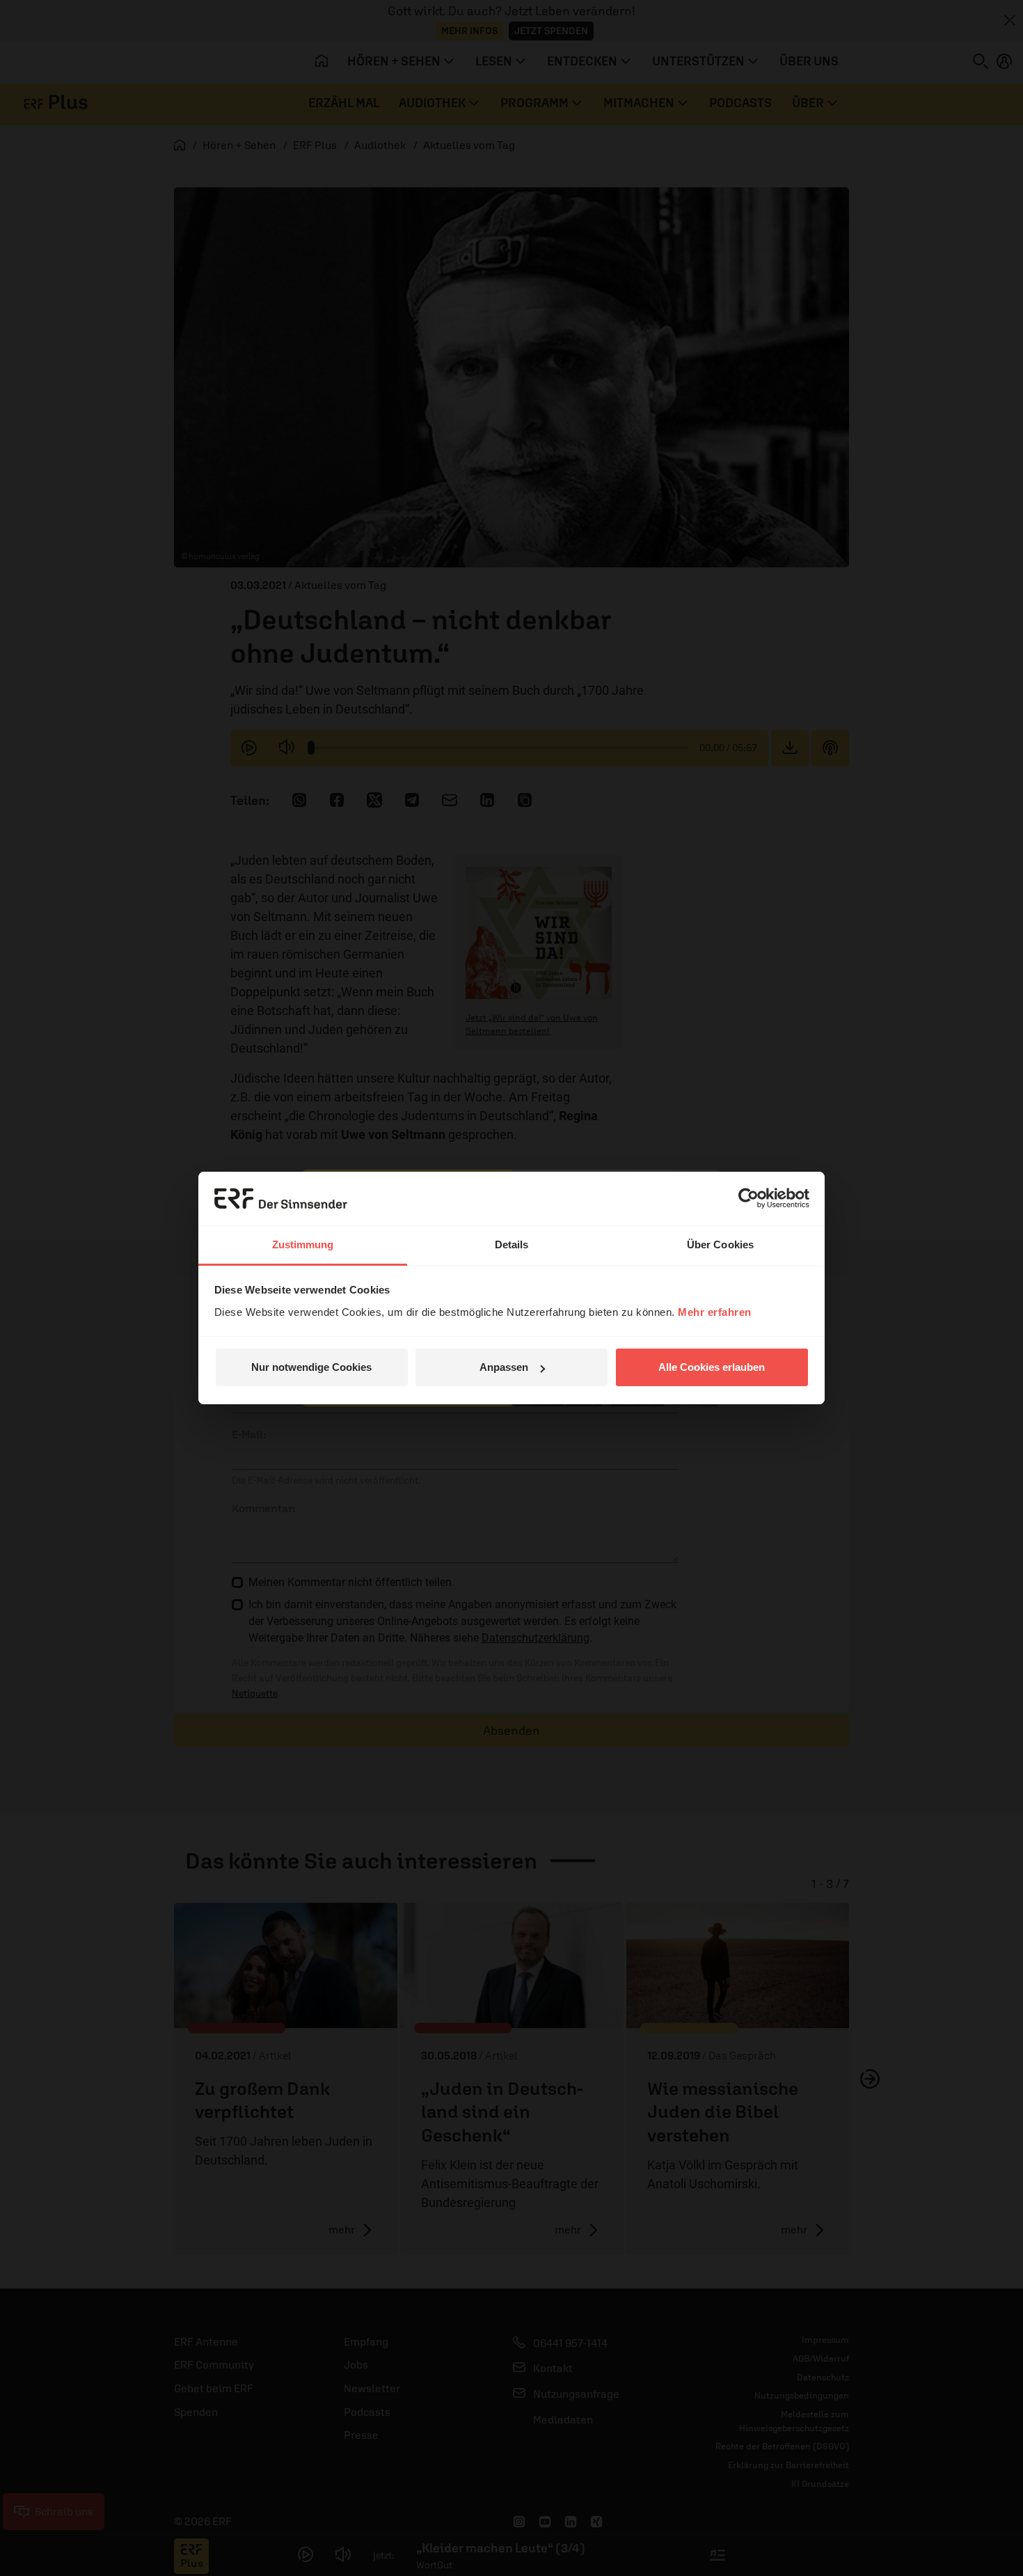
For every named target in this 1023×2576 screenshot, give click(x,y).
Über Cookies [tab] (720, 1244)
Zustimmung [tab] (303, 1244)
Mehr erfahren (715, 1312)
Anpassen (504, 1367)
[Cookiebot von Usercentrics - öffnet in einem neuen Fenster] (748, 1198)
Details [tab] (512, 1244)
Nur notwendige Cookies (311, 1367)
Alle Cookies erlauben (712, 1367)
